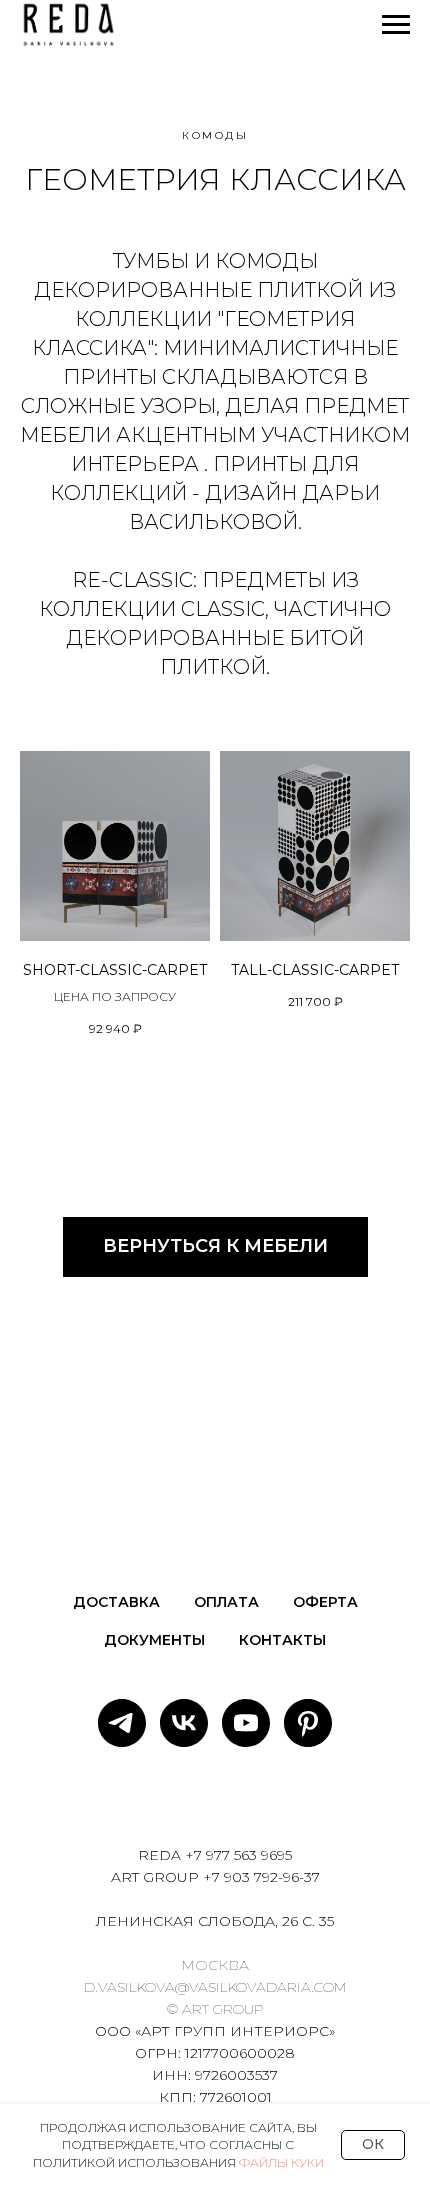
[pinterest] (308, 1723)
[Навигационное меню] (396, 25)
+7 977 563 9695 (238, 1855)
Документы (154, 1640)
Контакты (282, 1640)
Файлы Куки (281, 2162)
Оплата (226, 1602)
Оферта (325, 1602)
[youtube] (246, 1723)
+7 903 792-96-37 (261, 1877)
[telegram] (122, 1723)
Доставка (116, 1602)
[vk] (184, 1723)
